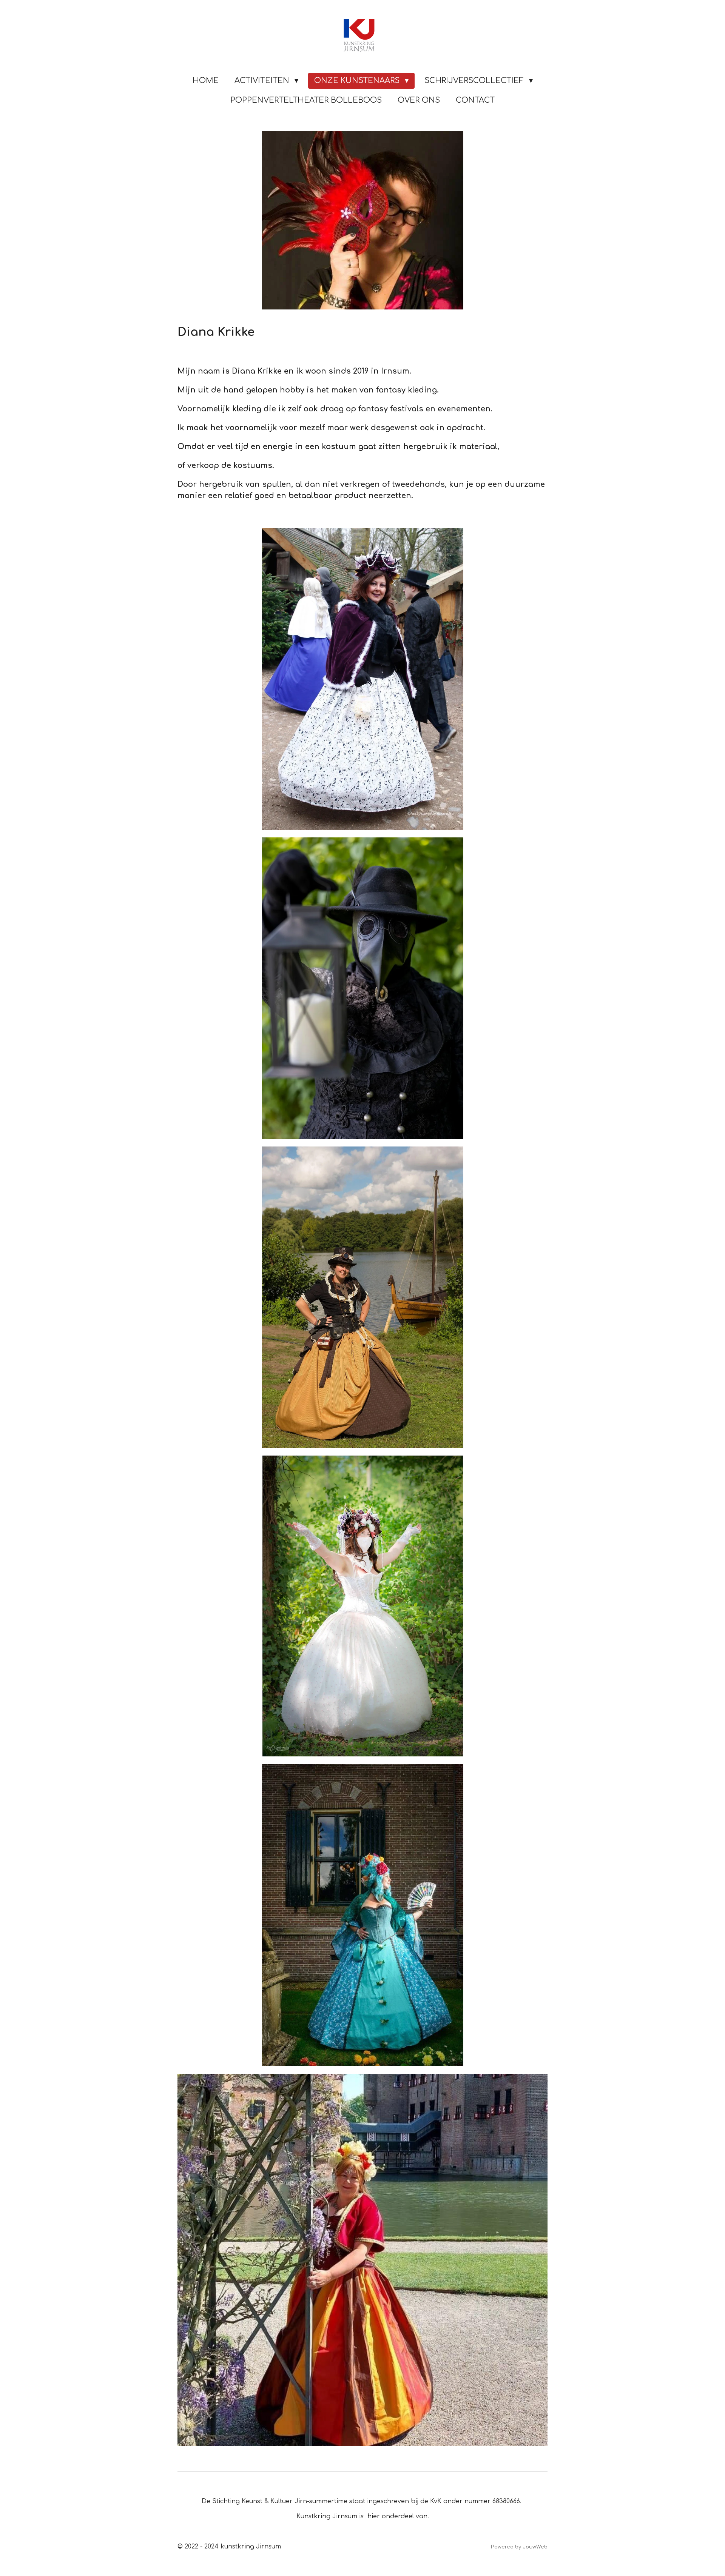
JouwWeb (535, 2547)
